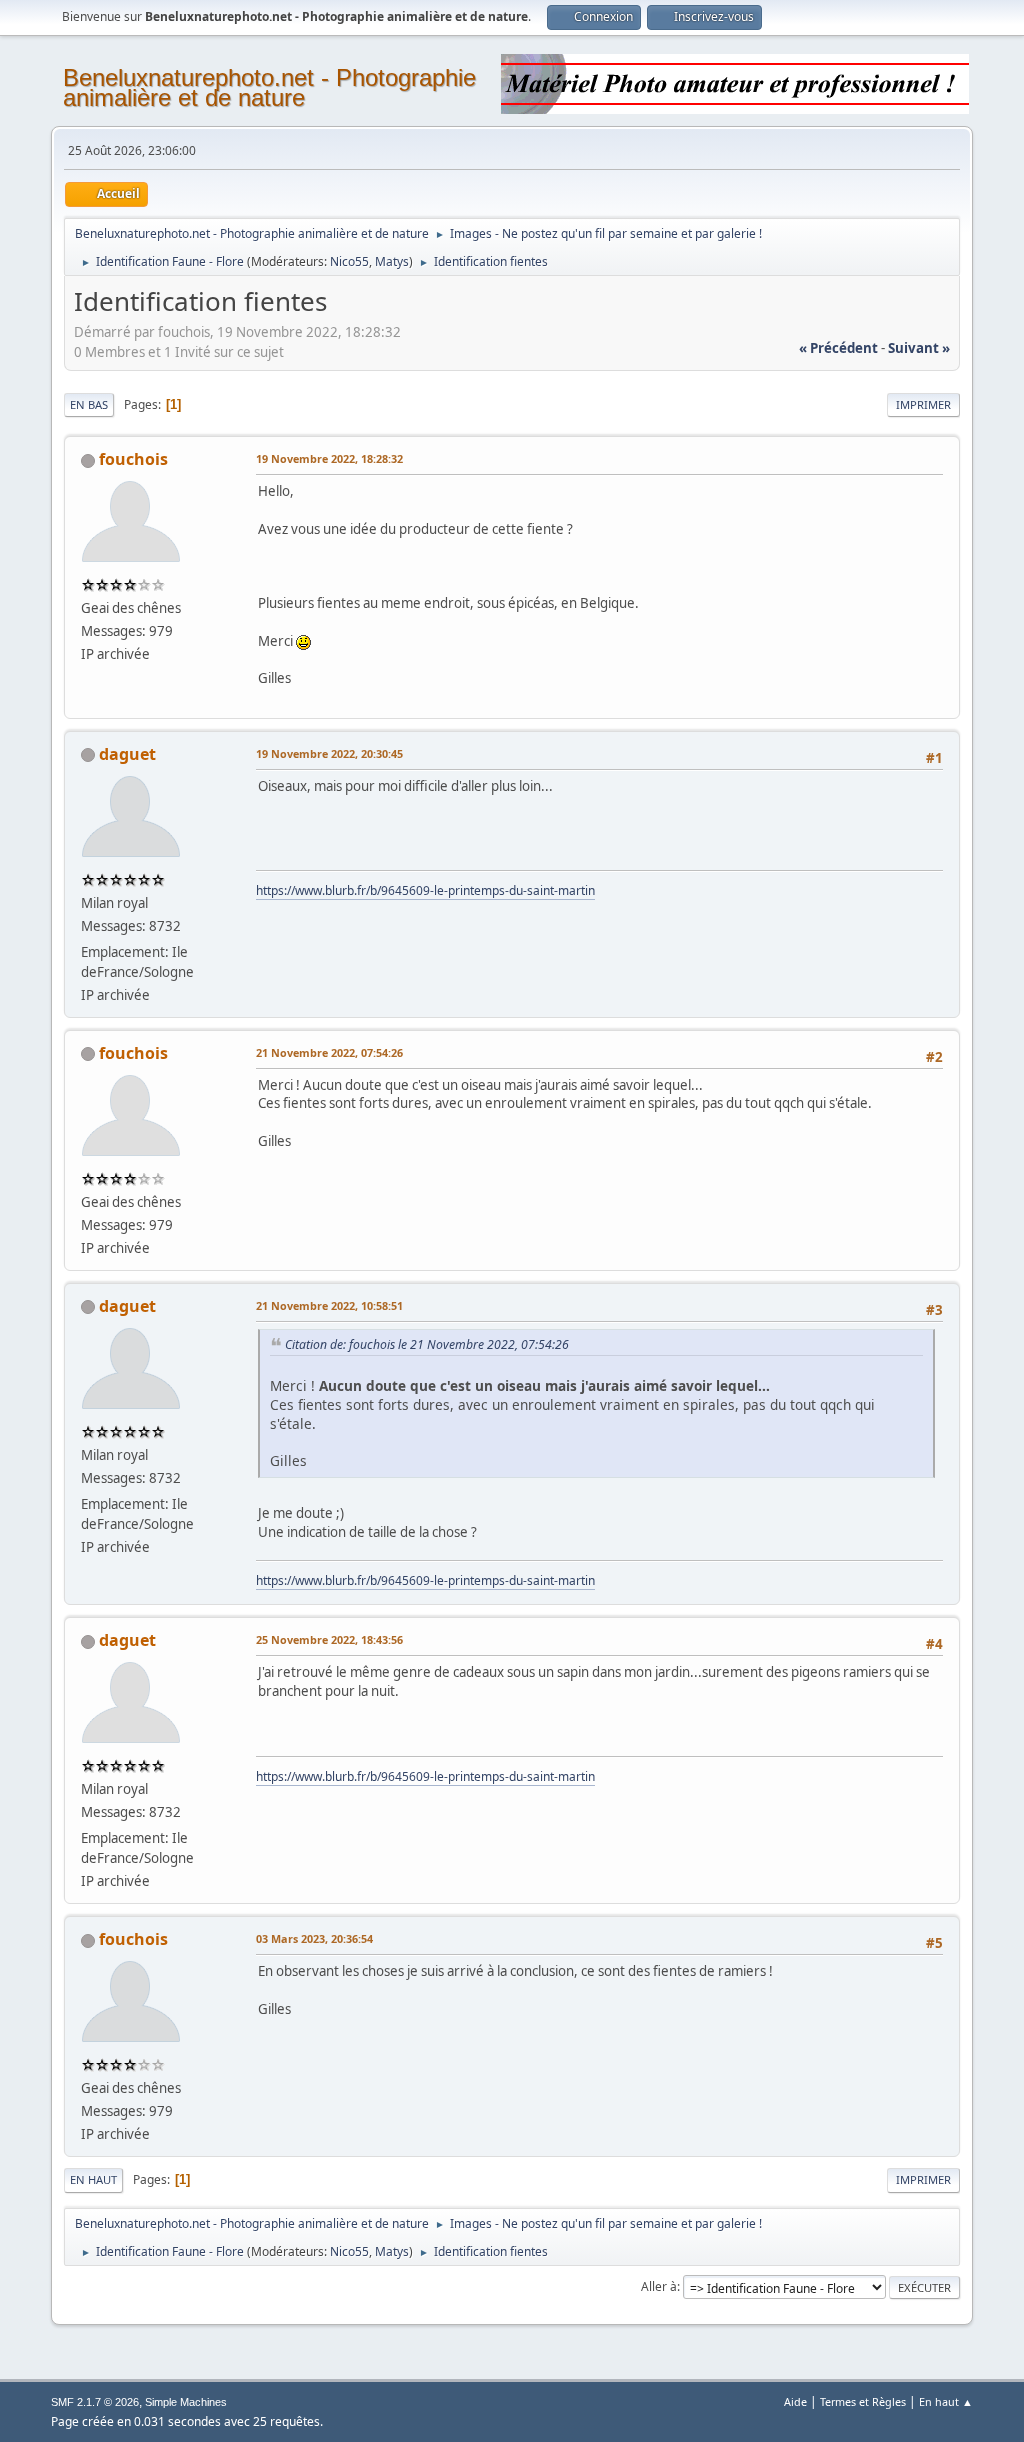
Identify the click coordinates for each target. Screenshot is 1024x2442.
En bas (89, 404)
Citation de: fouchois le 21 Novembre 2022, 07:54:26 (427, 1344)
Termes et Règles (863, 2401)
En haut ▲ (946, 2401)
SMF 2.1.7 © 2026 (95, 2402)
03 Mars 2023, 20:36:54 (314, 1938)
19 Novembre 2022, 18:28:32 (329, 458)
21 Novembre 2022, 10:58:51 (329, 1305)
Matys (392, 261)
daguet (127, 754)
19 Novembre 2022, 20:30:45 (329, 753)
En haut (93, 2179)
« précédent (838, 348)
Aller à (659, 2286)
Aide (795, 2401)
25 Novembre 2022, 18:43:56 (329, 1639)
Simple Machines (186, 2402)
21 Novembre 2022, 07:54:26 (329, 1052)
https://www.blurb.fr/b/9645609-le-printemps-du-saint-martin (425, 890)
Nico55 (349, 261)
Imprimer (923, 404)
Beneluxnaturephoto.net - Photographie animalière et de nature (269, 87)
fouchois (133, 459)
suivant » (919, 348)
